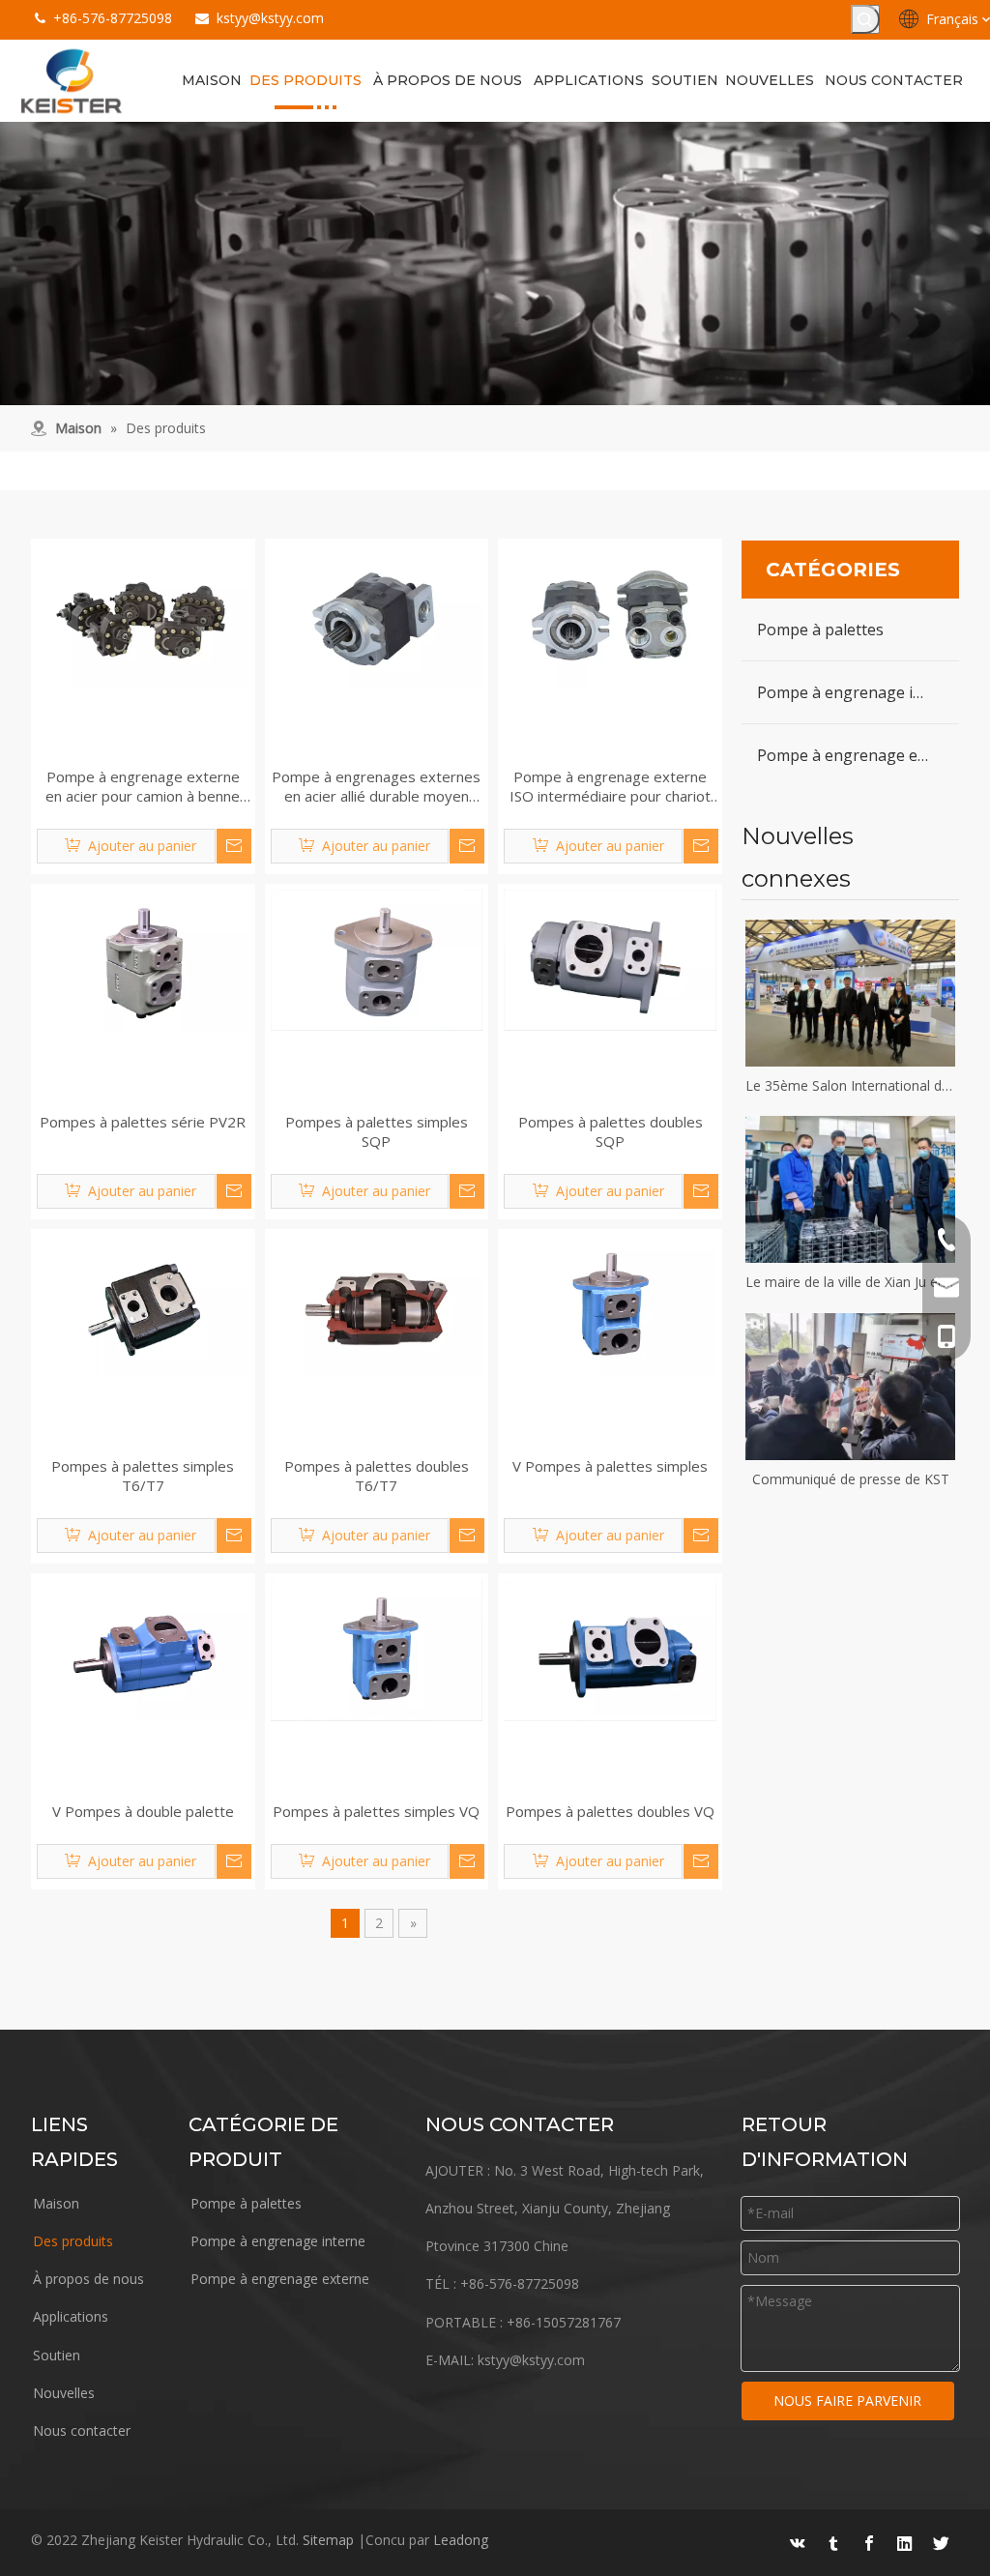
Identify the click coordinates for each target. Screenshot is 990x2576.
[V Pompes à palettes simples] (610, 1303)
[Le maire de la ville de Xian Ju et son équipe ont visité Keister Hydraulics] (850, 1189)
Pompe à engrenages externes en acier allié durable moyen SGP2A (376, 786)
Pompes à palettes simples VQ (376, 1811)
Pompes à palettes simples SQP (377, 1131)
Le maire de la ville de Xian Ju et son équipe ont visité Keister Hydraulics (850, 1282)
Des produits (73, 2241)
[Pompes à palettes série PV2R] (143, 958)
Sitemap (328, 2540)
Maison (56, 2203)
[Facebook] (869, 2543)
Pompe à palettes (820, 629)
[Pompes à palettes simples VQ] (377, 1649)
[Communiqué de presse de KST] (850, 1387)
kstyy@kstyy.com (270, 18)
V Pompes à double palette (143, 1811)
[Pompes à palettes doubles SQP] (610, 958)
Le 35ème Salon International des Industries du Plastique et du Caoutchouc (850, 1085)
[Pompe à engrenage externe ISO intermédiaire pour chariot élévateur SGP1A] (610, 614)
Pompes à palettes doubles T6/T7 (377, 1476)
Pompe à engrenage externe (858, 755)
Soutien (57, 2355)
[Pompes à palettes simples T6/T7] (143, 1303)
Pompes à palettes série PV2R (143, 1122)
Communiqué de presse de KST (851, 1479)
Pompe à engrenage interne (858, 692)
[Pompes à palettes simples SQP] (377, 958)
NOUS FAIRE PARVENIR (847, 2400)
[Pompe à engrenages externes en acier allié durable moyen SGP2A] (377, 614)
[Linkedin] (905, 2543)
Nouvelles (64, 2393)
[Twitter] (941, 2543)
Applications (71, 2316)
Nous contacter (82, 2430)
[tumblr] (833, 2543)
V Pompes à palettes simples (610, 1466)
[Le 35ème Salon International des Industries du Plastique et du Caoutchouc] (850, 993)
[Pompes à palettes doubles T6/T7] (377, 1303)
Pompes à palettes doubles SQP (611, 1131)
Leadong (461, 2540)
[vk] (798, 2543)
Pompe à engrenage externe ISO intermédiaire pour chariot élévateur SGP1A (610, 786)
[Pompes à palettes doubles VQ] (610, 1649)
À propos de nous (88, 2279)
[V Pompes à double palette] (143, 1649)
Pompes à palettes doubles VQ (610, 1811)
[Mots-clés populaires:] (865, 19)
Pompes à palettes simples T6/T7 (143, 1476)
